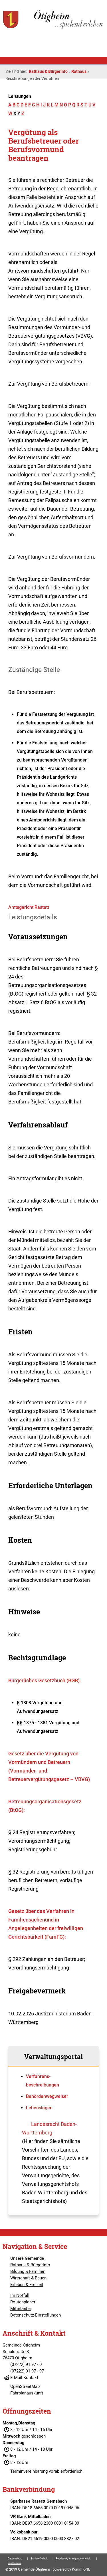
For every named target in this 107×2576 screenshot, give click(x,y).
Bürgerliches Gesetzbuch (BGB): (45, 1680)
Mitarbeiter (21, 2309)
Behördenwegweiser (47, 2096)
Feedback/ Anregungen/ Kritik (74, 2559)
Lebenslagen (39, 2108)
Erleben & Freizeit (27, 2285)
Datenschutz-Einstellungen (36, 2315)
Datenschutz (15, 2559)
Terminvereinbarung (29, 2471)
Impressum (14, 2563)
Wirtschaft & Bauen (28, 2278)
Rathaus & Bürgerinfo (48, 71)
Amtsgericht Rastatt (29, 907)
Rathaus (79, 71)
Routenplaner (23, 2302)
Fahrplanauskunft (27, 2393)
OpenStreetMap (25, 2386)
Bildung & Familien (28, 2271)
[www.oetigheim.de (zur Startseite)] (53, 28)
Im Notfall (20, 2295)
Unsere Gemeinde (27, 2258)
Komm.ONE (81, 2569)
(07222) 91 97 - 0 (26, 2364)
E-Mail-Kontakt (24, 2378)
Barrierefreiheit (39, 2559)
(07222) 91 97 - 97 (27, 2371)
